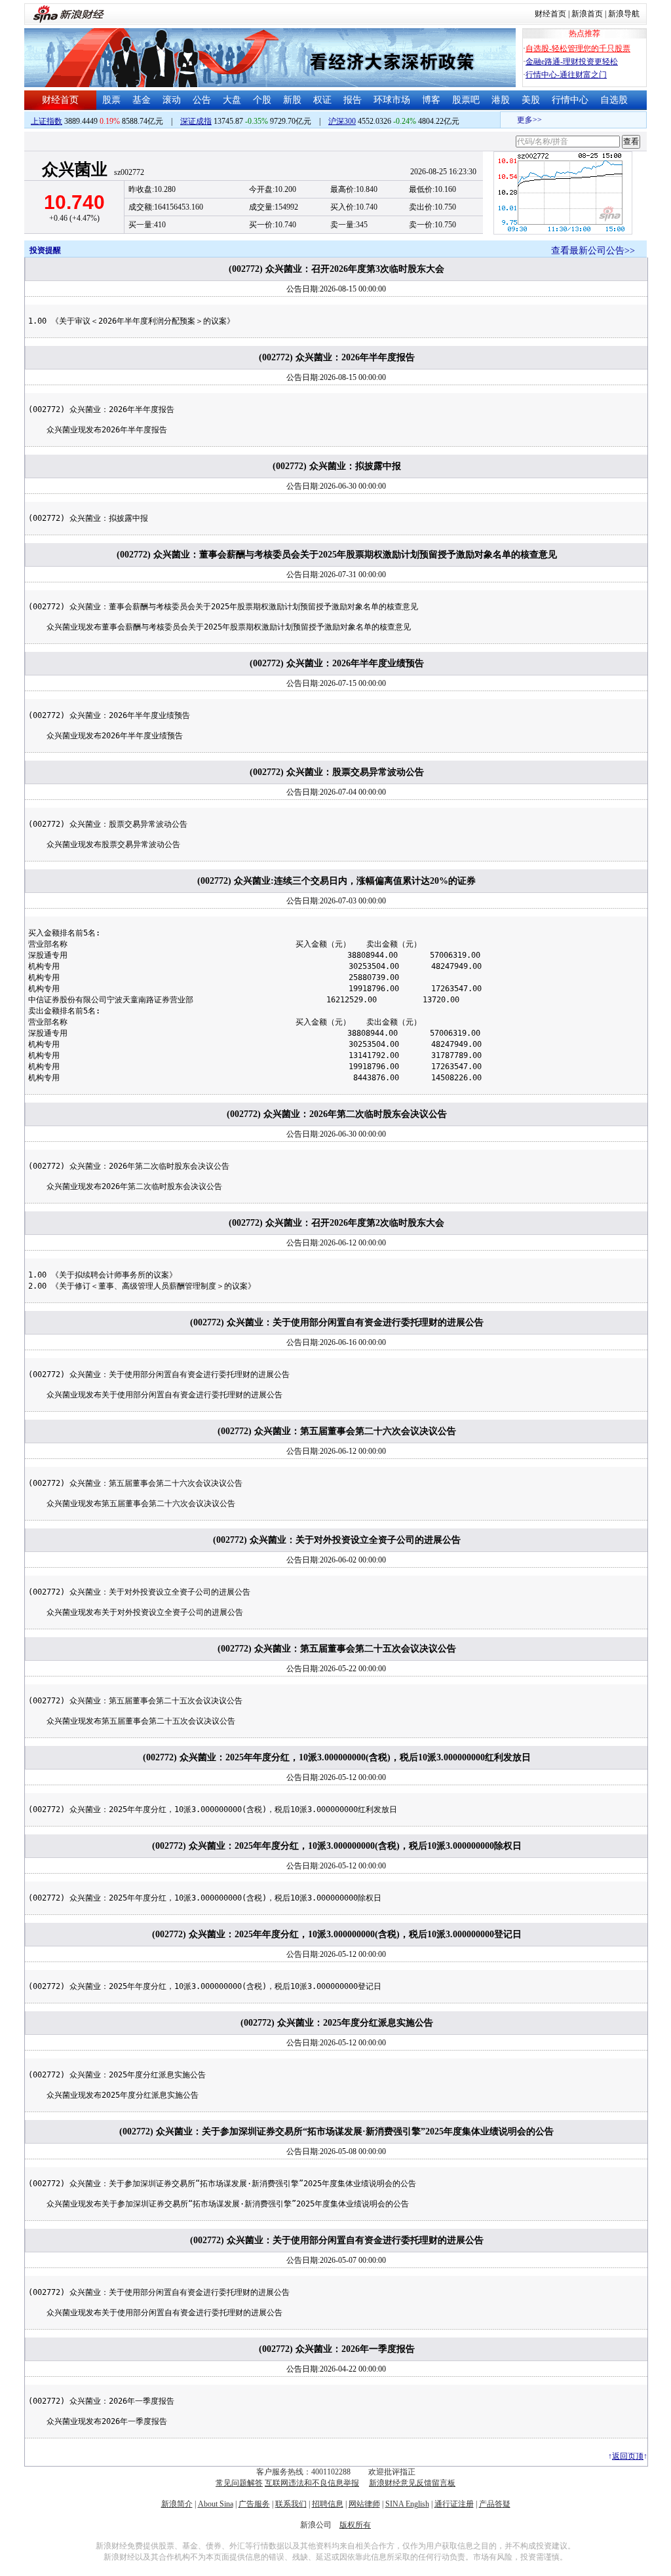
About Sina (216, 2504)
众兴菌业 (75, 169)
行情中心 (570, 100)
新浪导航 (624, 14)
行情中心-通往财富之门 (566, 75)
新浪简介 (177, 2504)
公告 (202, 100)
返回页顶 (628, 2456)
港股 (501, 100)
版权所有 (355, 2525)
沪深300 (342, 121)
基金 (142, 100)
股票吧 (466, 100)
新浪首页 (587, 14)
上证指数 (47, 121)
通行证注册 (454, 2504)
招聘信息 (328, 2504)
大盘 (232, 100)
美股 (531, 100)
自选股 (614, 100)
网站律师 (364, 2504)
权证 (322, 100)
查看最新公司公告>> (593, 251)
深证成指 (196, 121)
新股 (292, 100)
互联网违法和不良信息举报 (312, 2483)
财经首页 (550, 14)
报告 (353, 100)
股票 (111, 100)
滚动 (172, 100)
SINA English (407, 2504)
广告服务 (254, 2504)
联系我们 (291, 2504)
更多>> (518, 120)
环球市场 (392, 100)
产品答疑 (495, 2504)
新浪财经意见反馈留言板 (412, 2483)
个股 (262, 100)
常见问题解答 (239, 2483)
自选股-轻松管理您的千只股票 (578, 48)
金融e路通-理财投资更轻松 (572, 62)
